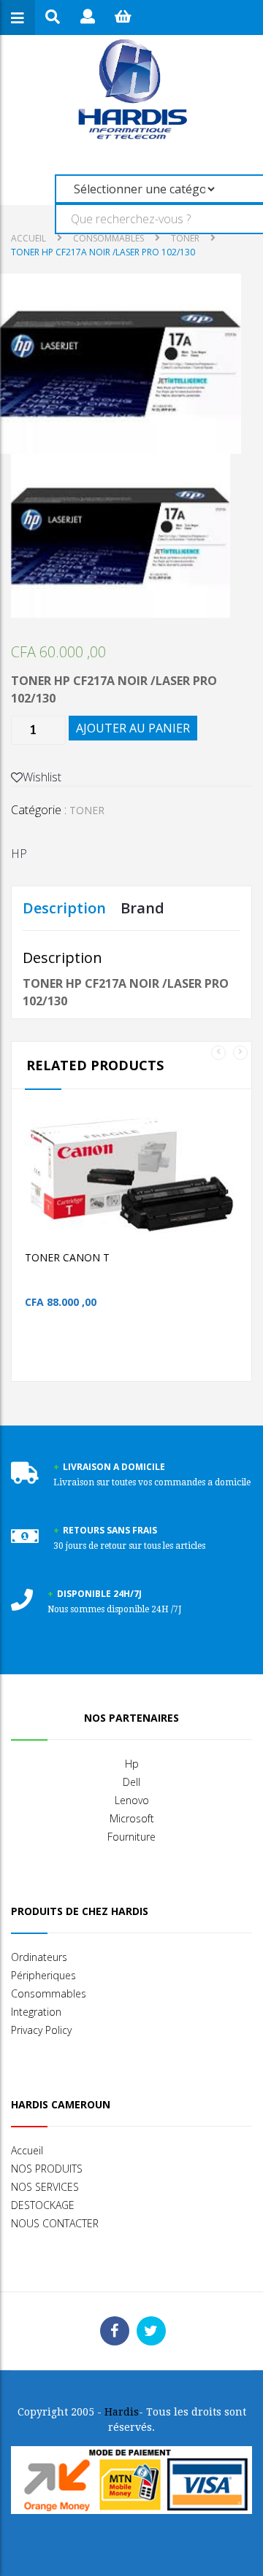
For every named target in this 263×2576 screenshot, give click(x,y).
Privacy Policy (41, 2030)
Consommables (49, 1993)
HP (19, 854)
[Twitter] (151, 2331)
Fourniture (131, 1837)
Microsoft (132, 1818)
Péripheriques (43, 1975)
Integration (36, 2012)
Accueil (28, 238)
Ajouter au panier (133, 728)
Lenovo (132, 1800)
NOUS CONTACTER (55, 2223)
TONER (185, 238)
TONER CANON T (67, 1257)
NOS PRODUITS (47, 2169)
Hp (132, 1764)
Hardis (122, 2412)
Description (64, 908)
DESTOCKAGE (43, 2205)
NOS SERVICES (45, 2187)
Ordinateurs (39, 1957)
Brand (142, 908)
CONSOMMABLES (108, 238)
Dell (131, 1782)
